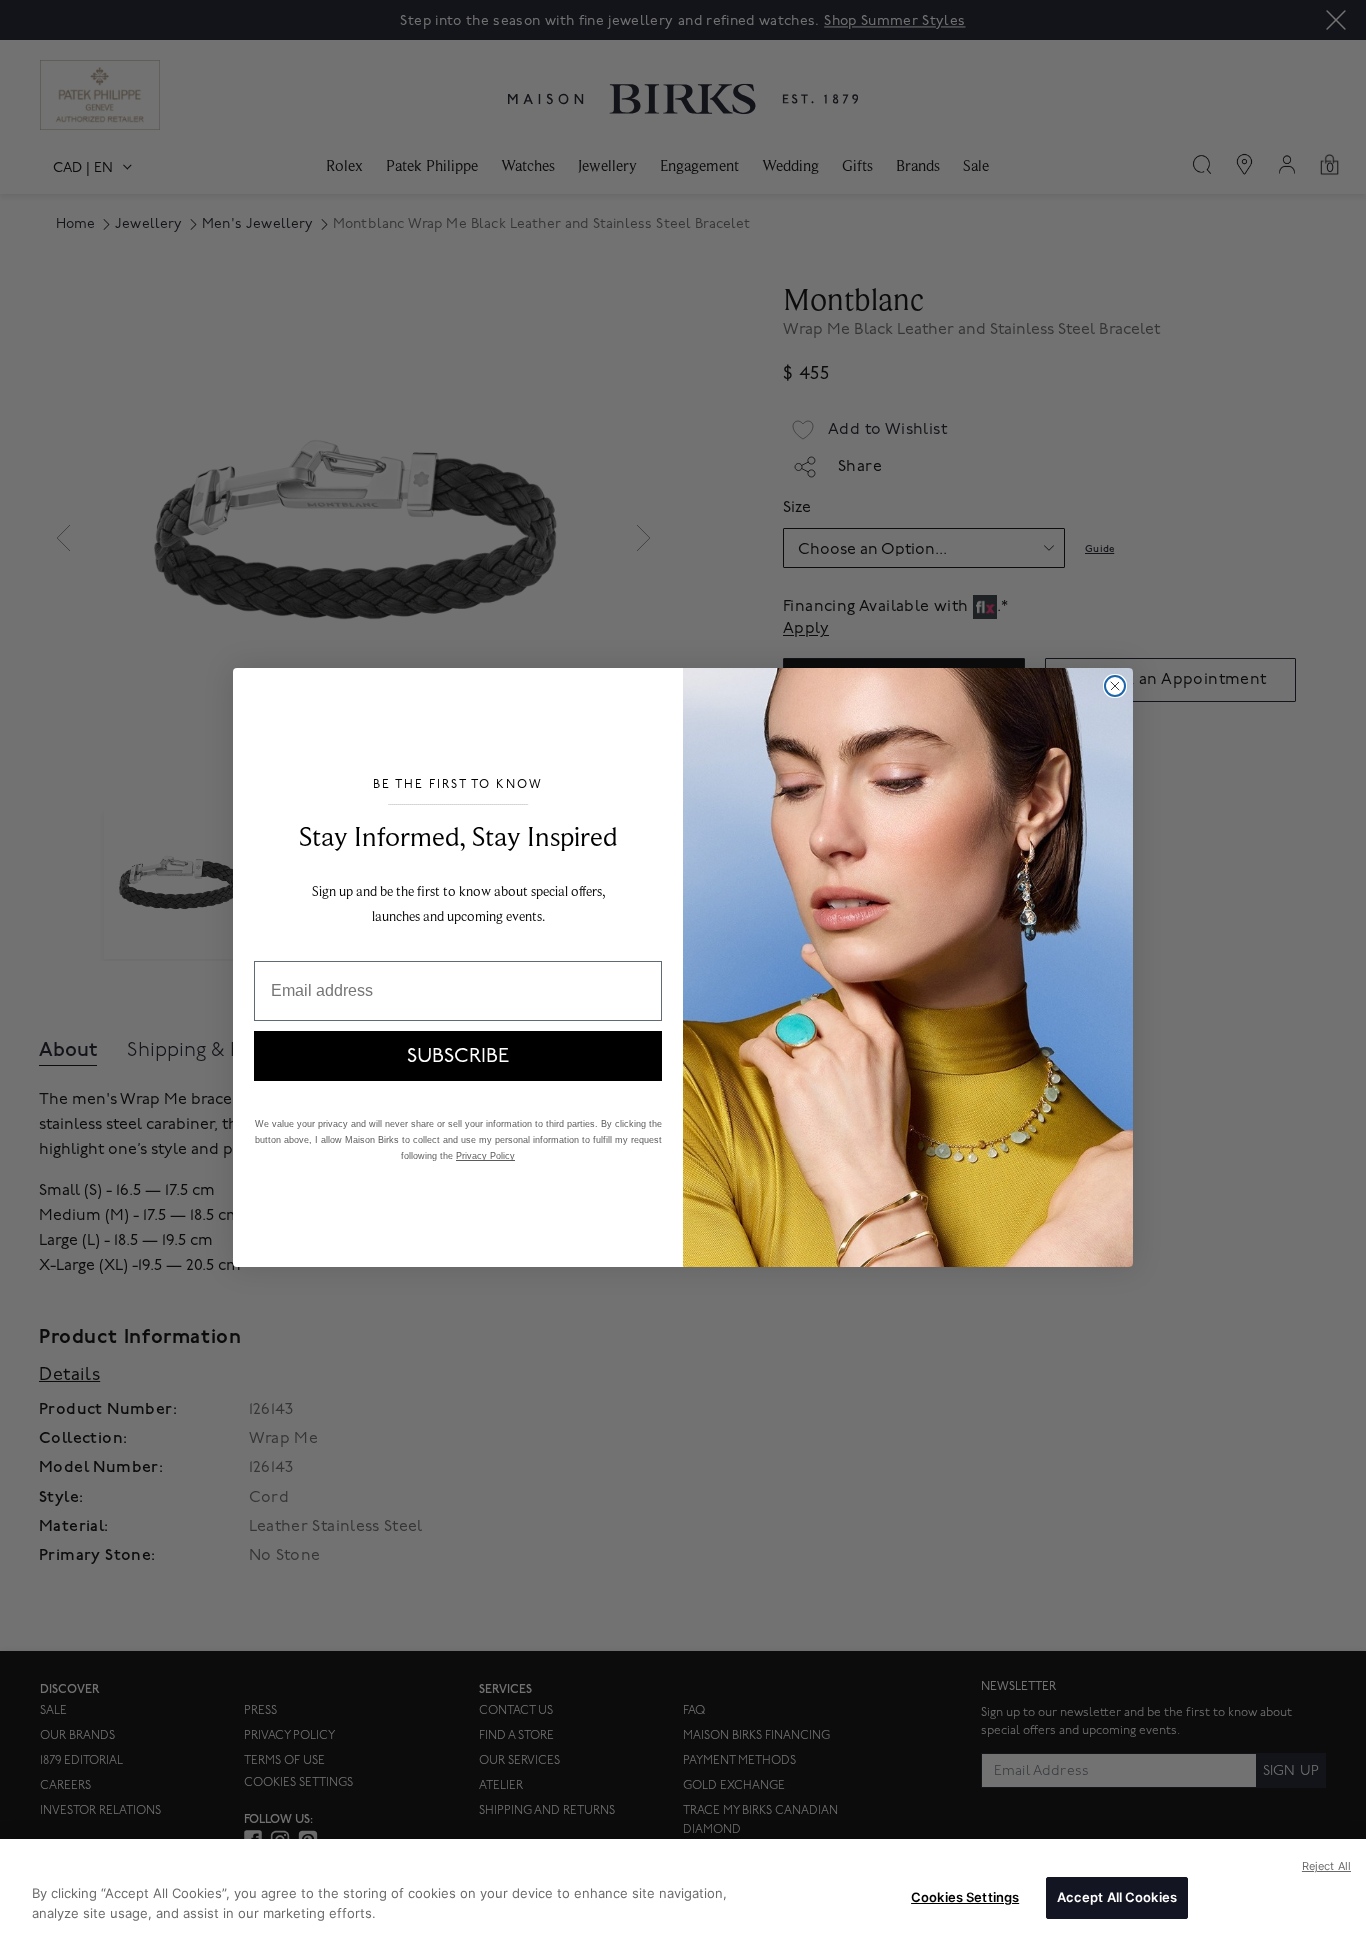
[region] (683, 1887)
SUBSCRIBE (458, 1056)
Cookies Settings (965, 1897)
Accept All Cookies (1117, 1897)
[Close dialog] (1115, 686)
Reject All (1326, 1866)
